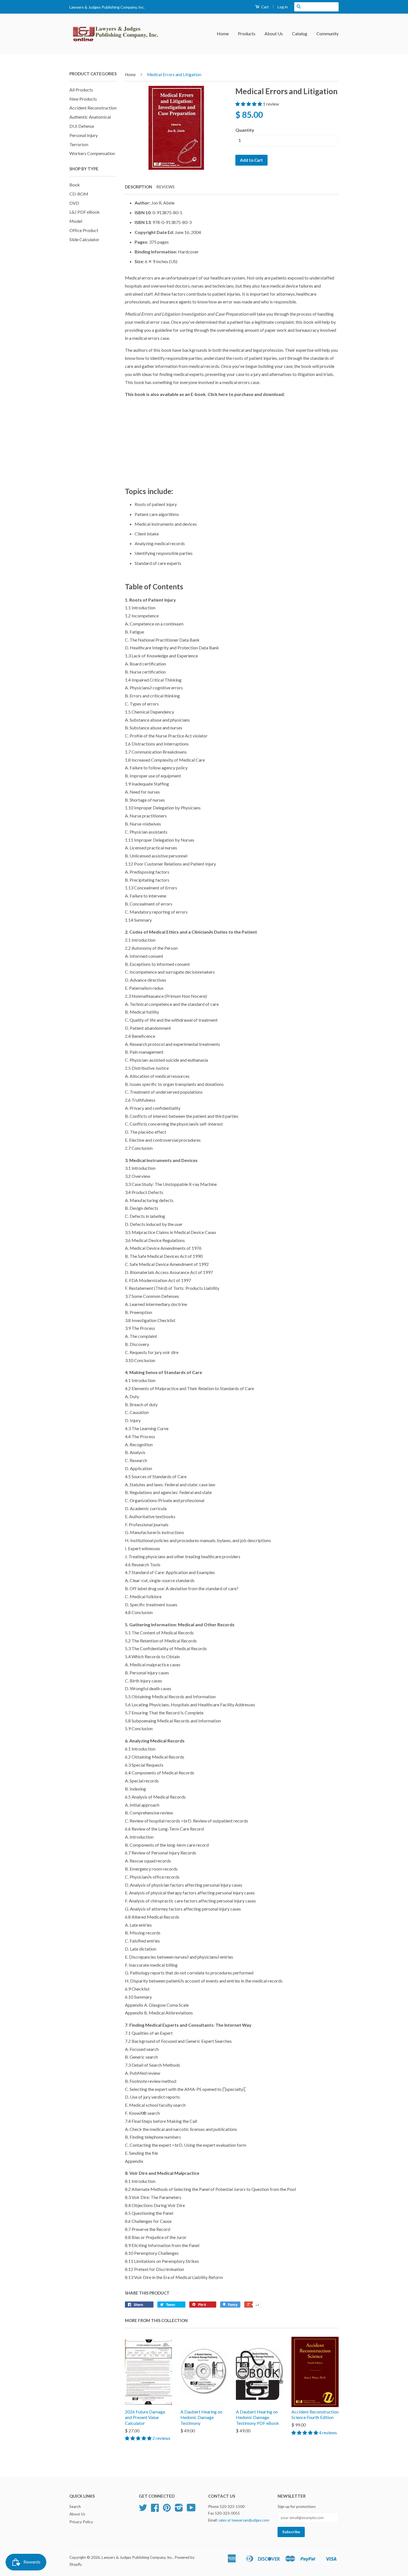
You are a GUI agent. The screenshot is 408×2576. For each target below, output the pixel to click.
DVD (74, 203)
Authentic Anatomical (90, 117)
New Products (83, 99)
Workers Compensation (92, 153)
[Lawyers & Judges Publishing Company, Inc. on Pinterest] (167, 2510)
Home (223, 33)
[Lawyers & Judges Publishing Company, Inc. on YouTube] (191, 2510)
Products (247, 33)
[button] (249, 104)
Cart (265, 7)
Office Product (84, 230)
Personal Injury (84, 135)
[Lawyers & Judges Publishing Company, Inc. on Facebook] (155, 2510)
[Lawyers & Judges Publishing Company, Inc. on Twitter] (143, 2510)
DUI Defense (82, 126)
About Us (274, 33)
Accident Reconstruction (93, 108)
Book (75, 185)
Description (138, 187)
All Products (81, 90)
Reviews (165, 187)
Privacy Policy (81, 2522)
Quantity (245, 130)
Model (76, 221)
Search (75, 2507)
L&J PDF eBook (85, 212)
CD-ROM (79, 194)
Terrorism (79, 144)
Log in (283, 7)
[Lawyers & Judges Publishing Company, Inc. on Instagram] (179, 2510)
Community (328, 33)
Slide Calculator (84, 239)
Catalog (300, 33)
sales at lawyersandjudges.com (244, 2520)
